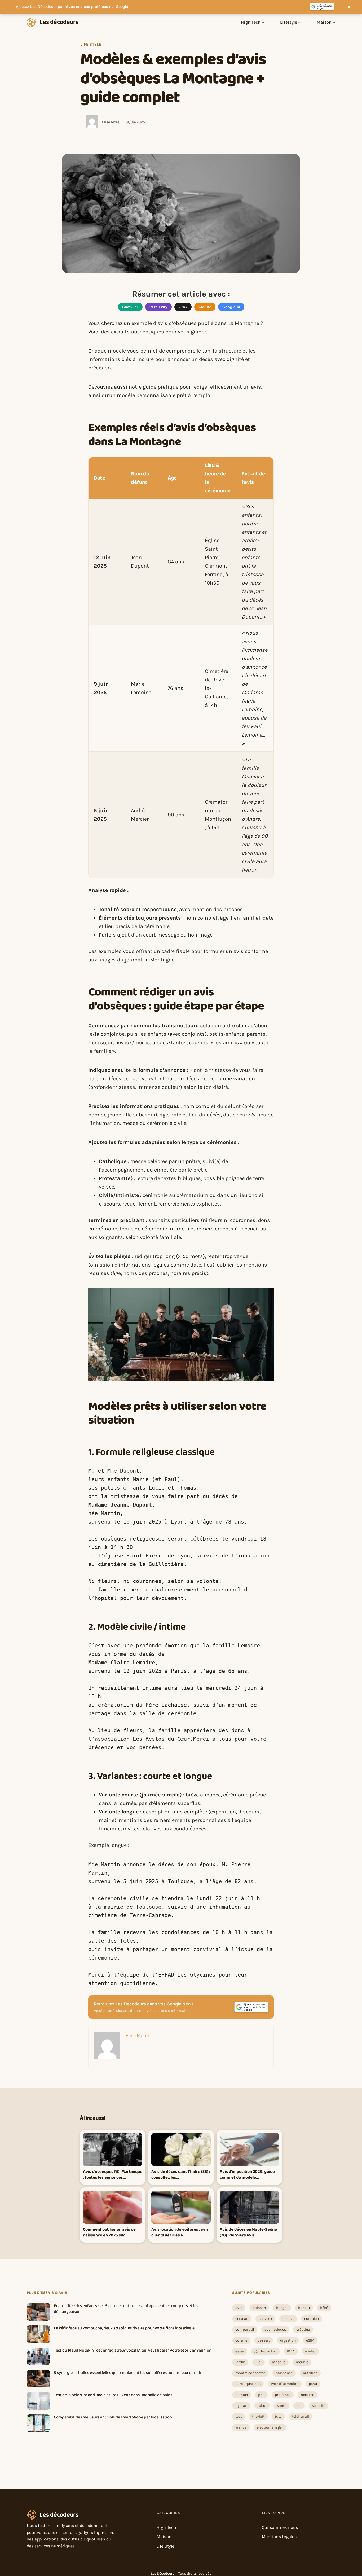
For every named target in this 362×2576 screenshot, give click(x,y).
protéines (283, 2395)
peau (313, 2384)
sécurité (319, 2406)
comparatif (245, 2329)
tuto (278, 2416)
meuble (302, 2362)
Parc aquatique (248, 2384)
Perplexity (158, 307)
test (239, 2416)
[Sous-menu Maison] (334, 22)
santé (282, 2406)
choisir (288, 2319)
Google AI (231, 307)
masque (279, 2362)
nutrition (310, 2373)
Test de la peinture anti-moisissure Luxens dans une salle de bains (113, 2395)
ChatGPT (130, 307)
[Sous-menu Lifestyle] (299, 22)
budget (282, 2308)
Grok (183, 307)
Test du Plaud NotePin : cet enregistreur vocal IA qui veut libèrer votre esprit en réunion (133, 2351)
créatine (303, 2329)
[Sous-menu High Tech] (263, 22)
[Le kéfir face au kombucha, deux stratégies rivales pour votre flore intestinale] (38, 2334)
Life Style (91, 44)
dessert (264, 2340)
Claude (205, 307)
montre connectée (250, 2373)
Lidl (259, 2362)
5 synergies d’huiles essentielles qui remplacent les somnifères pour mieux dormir (128, 2373)
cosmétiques (275, 2329)
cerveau (242, 2319)
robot (262, 2406)
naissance (284, 2373)
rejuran (241, 2406)
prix (261, 2395)
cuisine (241, 2340)
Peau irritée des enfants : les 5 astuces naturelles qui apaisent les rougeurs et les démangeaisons (126, 2309)
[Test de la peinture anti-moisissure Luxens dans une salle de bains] (38, 2401)
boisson (259, 2308)
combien (312, 2319)
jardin (240, 2362)
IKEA (291, 2351)
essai (240, 2351)
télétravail (301, 2416)
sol (299, 2406)
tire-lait (258, 2416)
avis (239, 2308)
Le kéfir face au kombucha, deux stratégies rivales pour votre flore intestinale (124, 2328)
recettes (307, 2395)
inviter (310, 2351)
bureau (304, 2308)
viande (241, 2427)
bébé (324, 2308)
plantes (242, 2395)
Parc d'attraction (285, 2384)
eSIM (310, 2340)
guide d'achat (266, 2351)
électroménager (270, 2427)
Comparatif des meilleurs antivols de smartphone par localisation (113, 2417)
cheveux (265, 2319)
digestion (288, 2340)
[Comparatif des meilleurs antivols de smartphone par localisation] (38, 2423)
